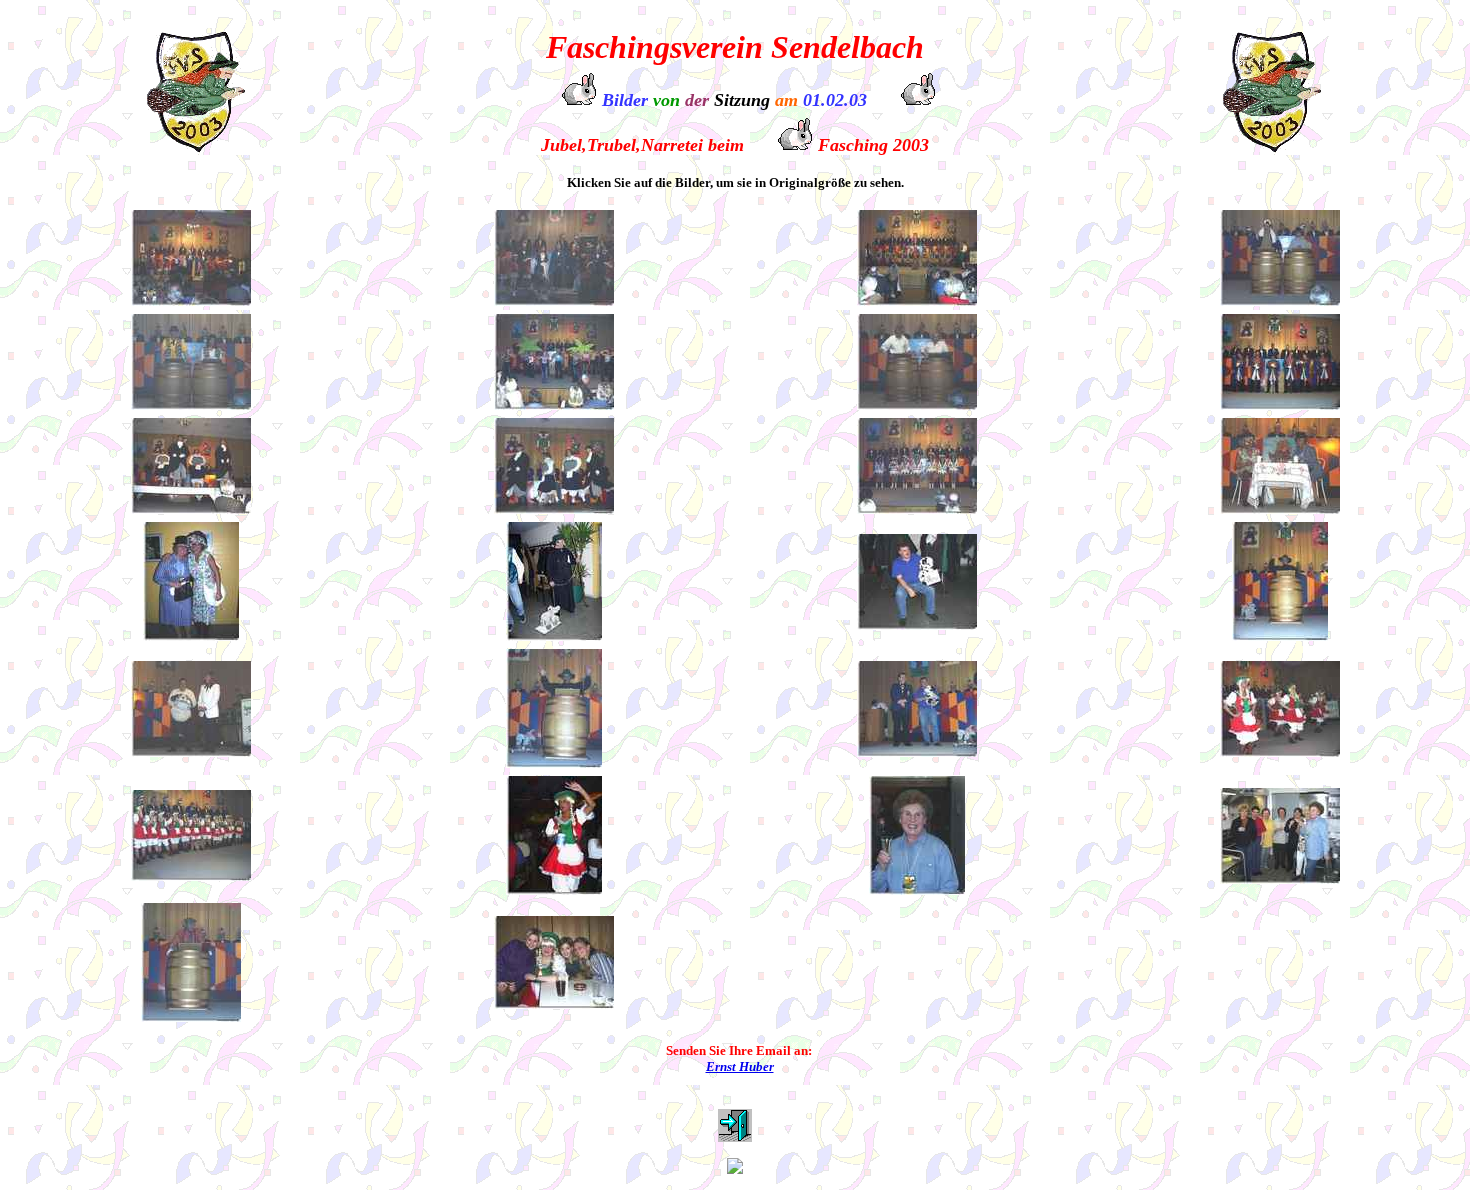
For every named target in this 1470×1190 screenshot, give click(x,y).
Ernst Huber (740, 1066)
